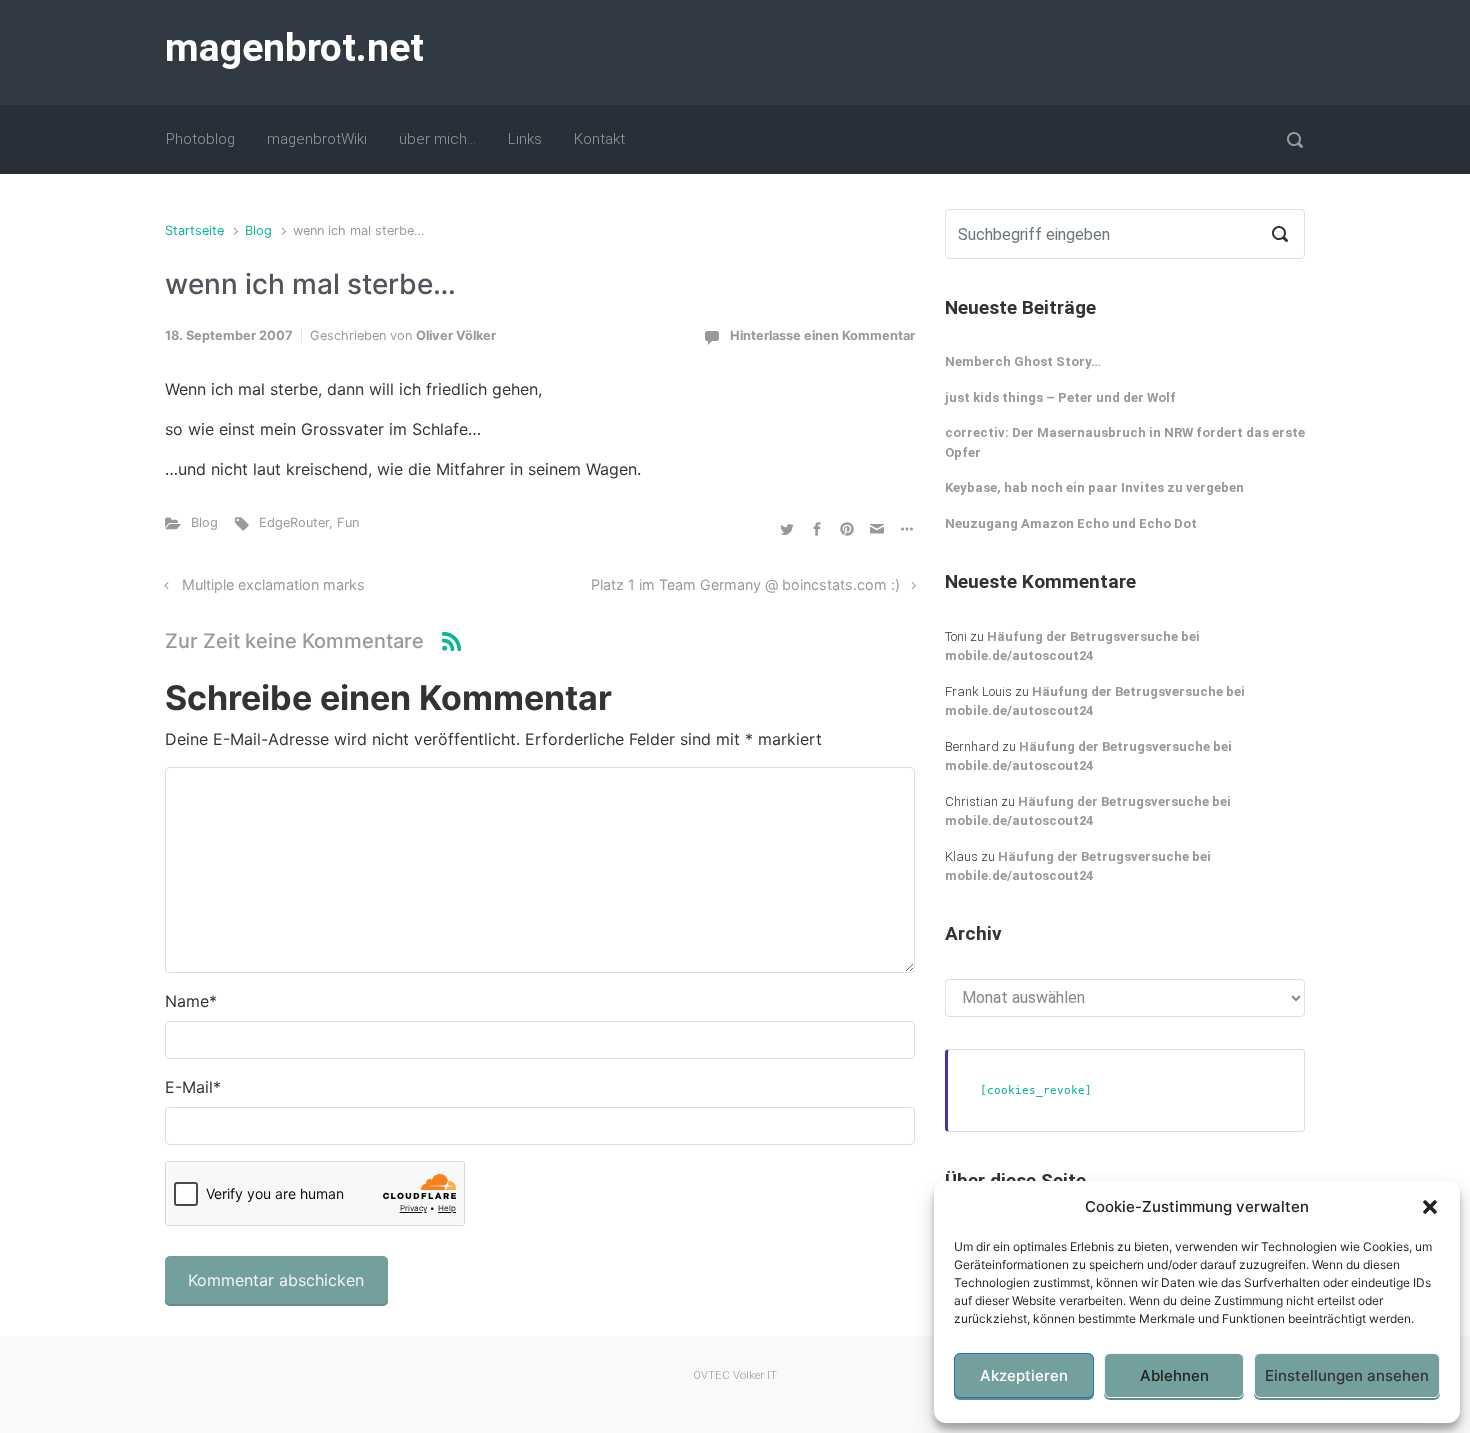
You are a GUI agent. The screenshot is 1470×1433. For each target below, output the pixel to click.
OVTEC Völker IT (735, 1375)
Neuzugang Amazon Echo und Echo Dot (1071, 523)
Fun (348, 522)
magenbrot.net (294, 48)
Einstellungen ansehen (1347, 1375)
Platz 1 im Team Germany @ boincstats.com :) (745, 584)
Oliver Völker (456, 335)
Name (191, 1001)
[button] (1430, 1207)
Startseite (194, 230)
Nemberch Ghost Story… (1023, 361)
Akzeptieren (1024, 1375)
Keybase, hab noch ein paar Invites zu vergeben (1094, 487)
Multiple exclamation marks (273, 584)
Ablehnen (1174, 1375)
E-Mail (193, 1087)
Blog (258, 230)
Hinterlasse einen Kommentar (822, 335)
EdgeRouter (294, 522)
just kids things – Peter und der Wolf (1060, 397)
